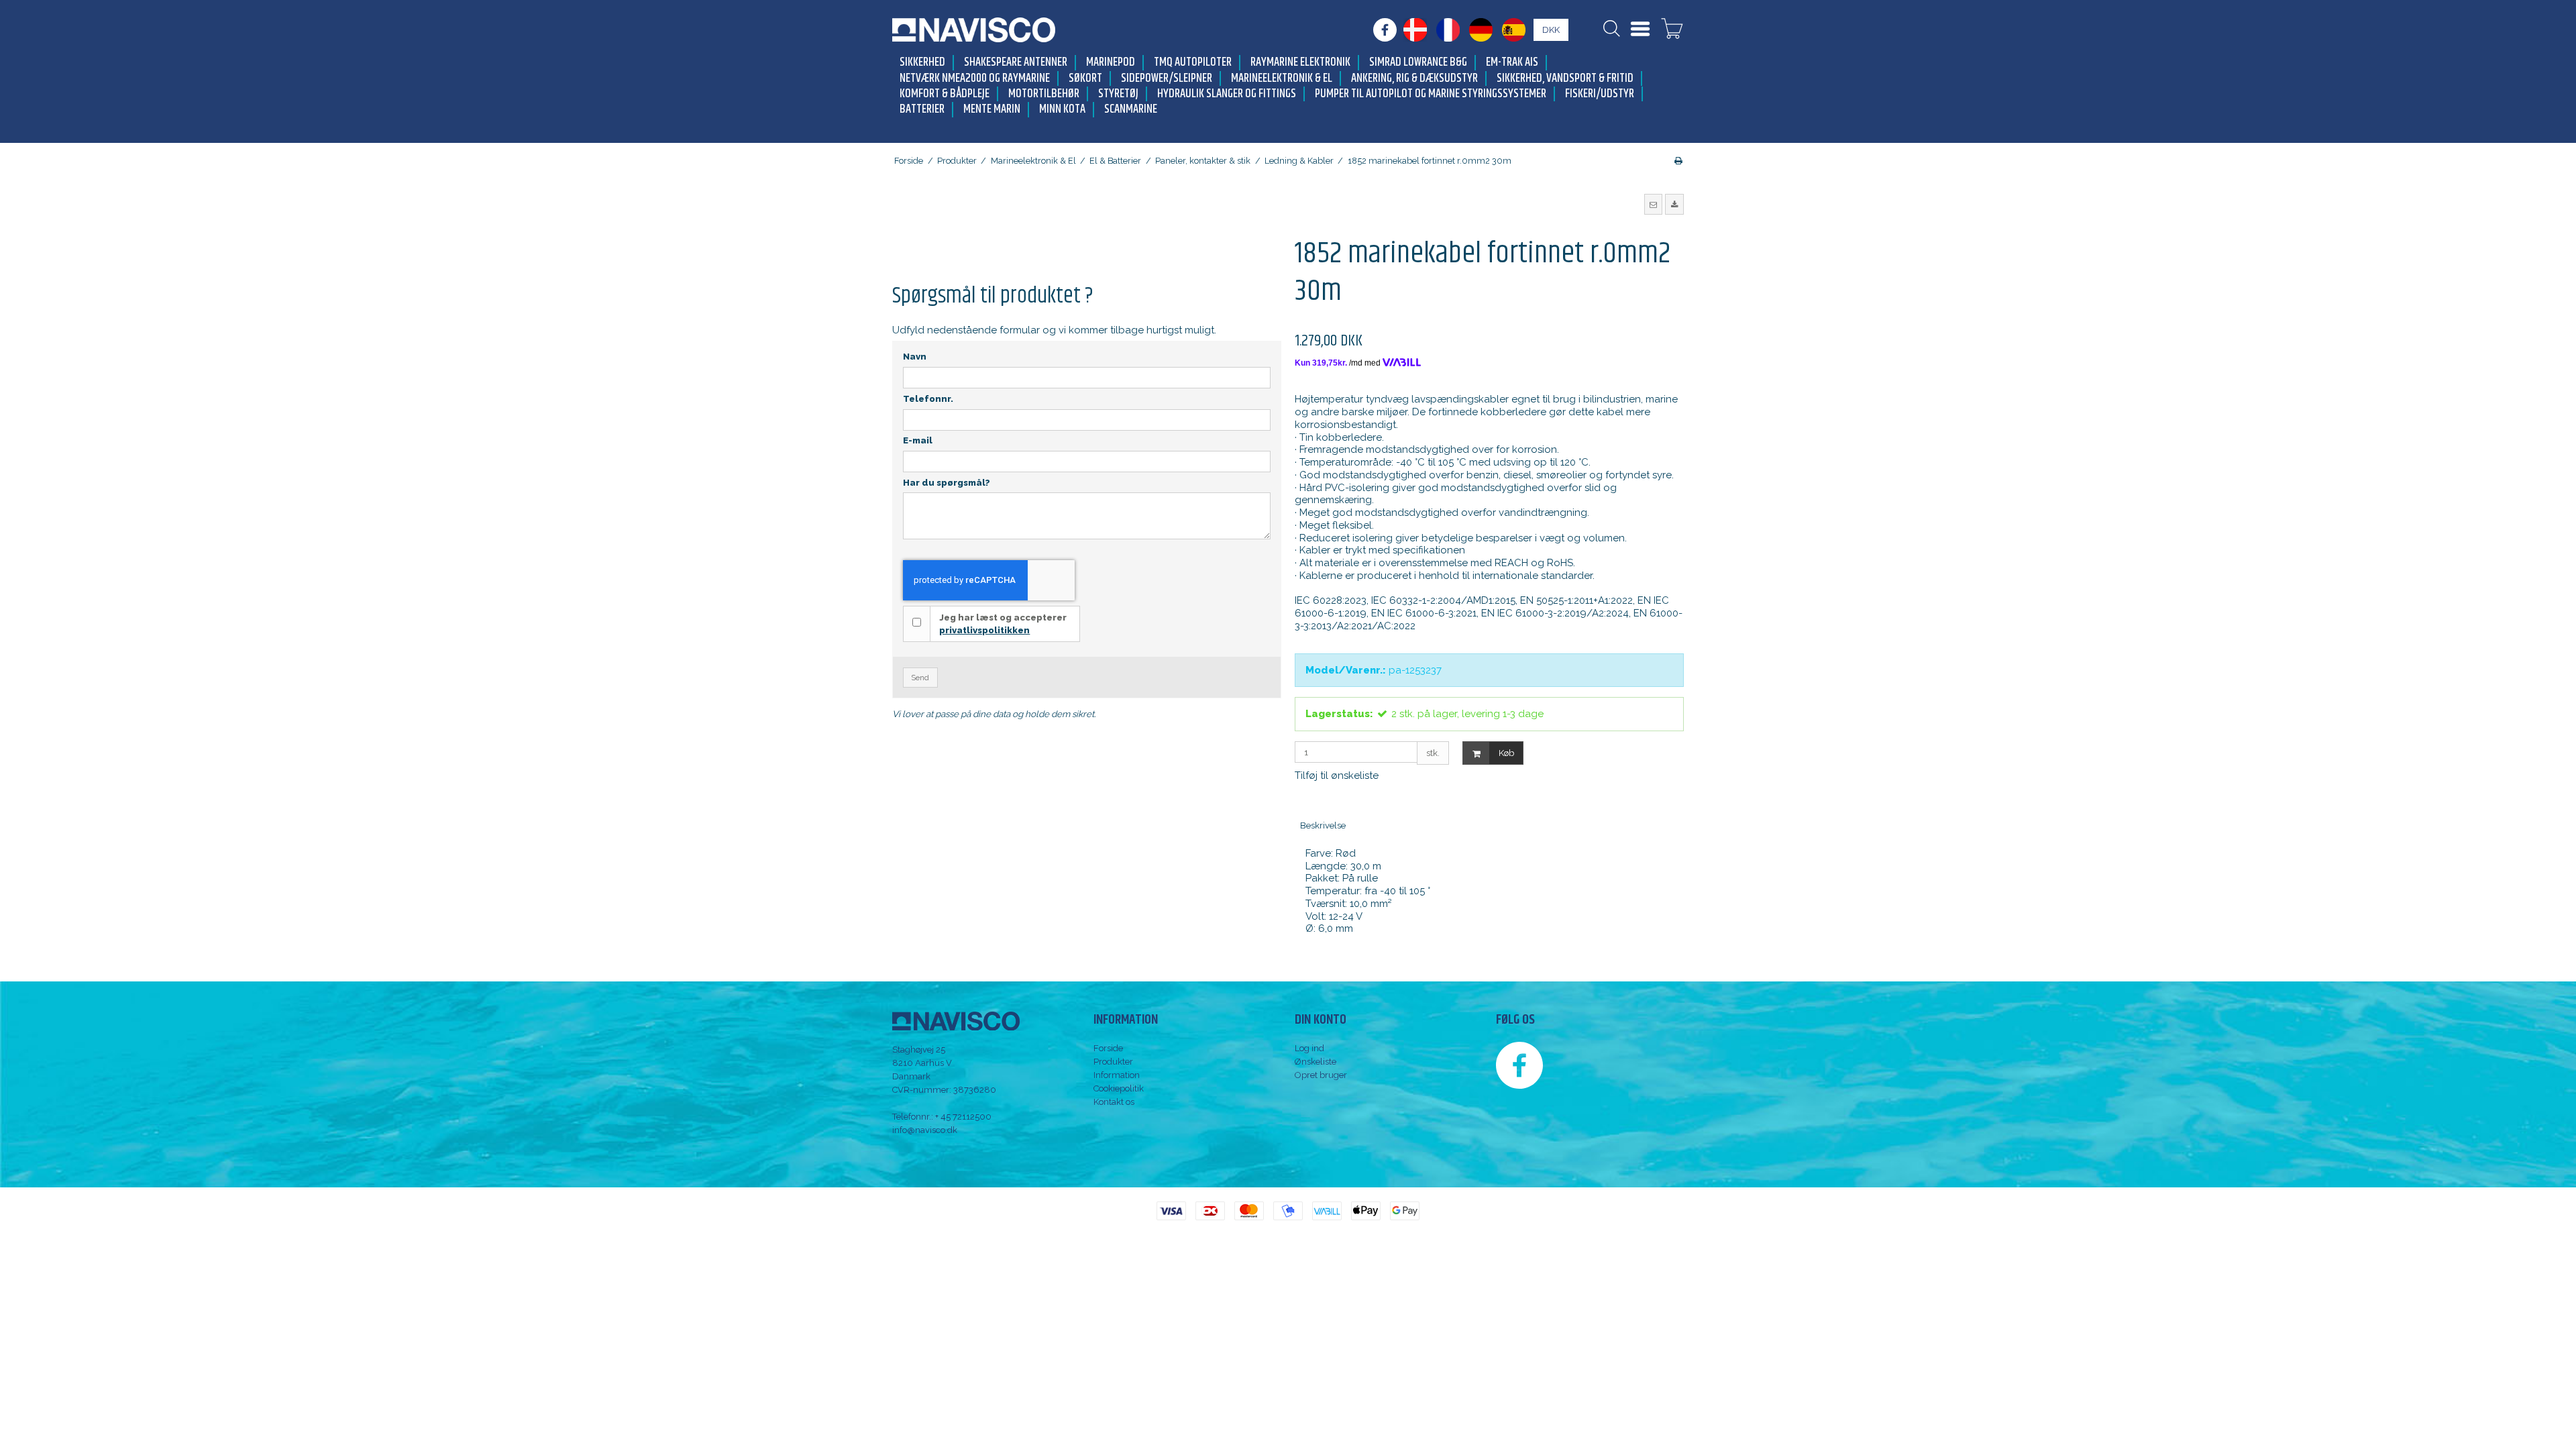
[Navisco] (974, 30)
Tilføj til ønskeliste (1337, 775)
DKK (1551, 30)
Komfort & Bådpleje (945, 94)
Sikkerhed (922, 63)
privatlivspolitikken (984, 630)
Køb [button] (1506, 753)
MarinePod (1111, 63)
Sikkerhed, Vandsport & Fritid (1565, 79)
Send (920, 678)
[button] (1654, 204)
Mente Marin (992, 110)
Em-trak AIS (1512, 63)
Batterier (922, 110)
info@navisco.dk (925, 1130)
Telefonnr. (928, 399)
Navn (915, 357)
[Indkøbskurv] (1672, 30)
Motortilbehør (1044, 94)
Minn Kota (1062, 110)
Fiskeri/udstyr (1600, 94)
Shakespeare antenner (1016, 63)
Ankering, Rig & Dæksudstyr (1414, 79)
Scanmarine (1131, 110)
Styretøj (1118, 94)
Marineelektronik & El (1282, 79)
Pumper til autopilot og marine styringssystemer (1431, 94)
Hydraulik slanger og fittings (1227, 94)
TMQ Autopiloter (1193, 63)
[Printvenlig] (1678, 161)
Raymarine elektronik (1300, 63)
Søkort (1085, 79)
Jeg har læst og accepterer (1003, 624)
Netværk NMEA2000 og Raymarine (975, 79)
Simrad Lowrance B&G (1418, 63)
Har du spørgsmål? (947, 483)
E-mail (918, 440)
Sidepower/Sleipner (1167, 79)
